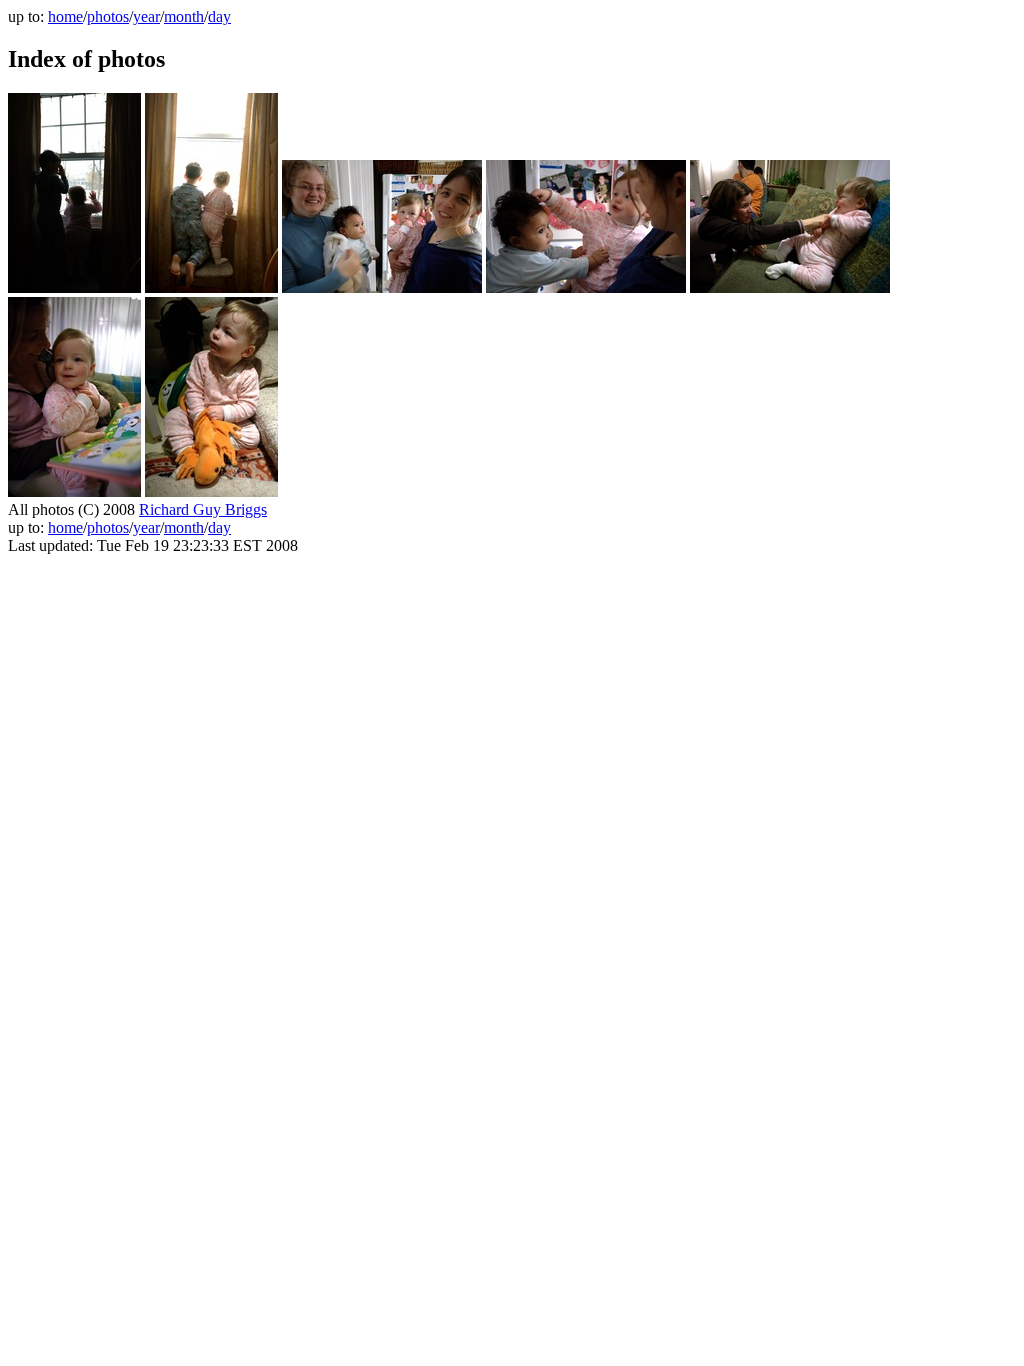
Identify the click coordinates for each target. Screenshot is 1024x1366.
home (65, 16)
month (184, 16)
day (219, 16)
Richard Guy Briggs (203, 509)
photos (108, 16)
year (146, 16)
